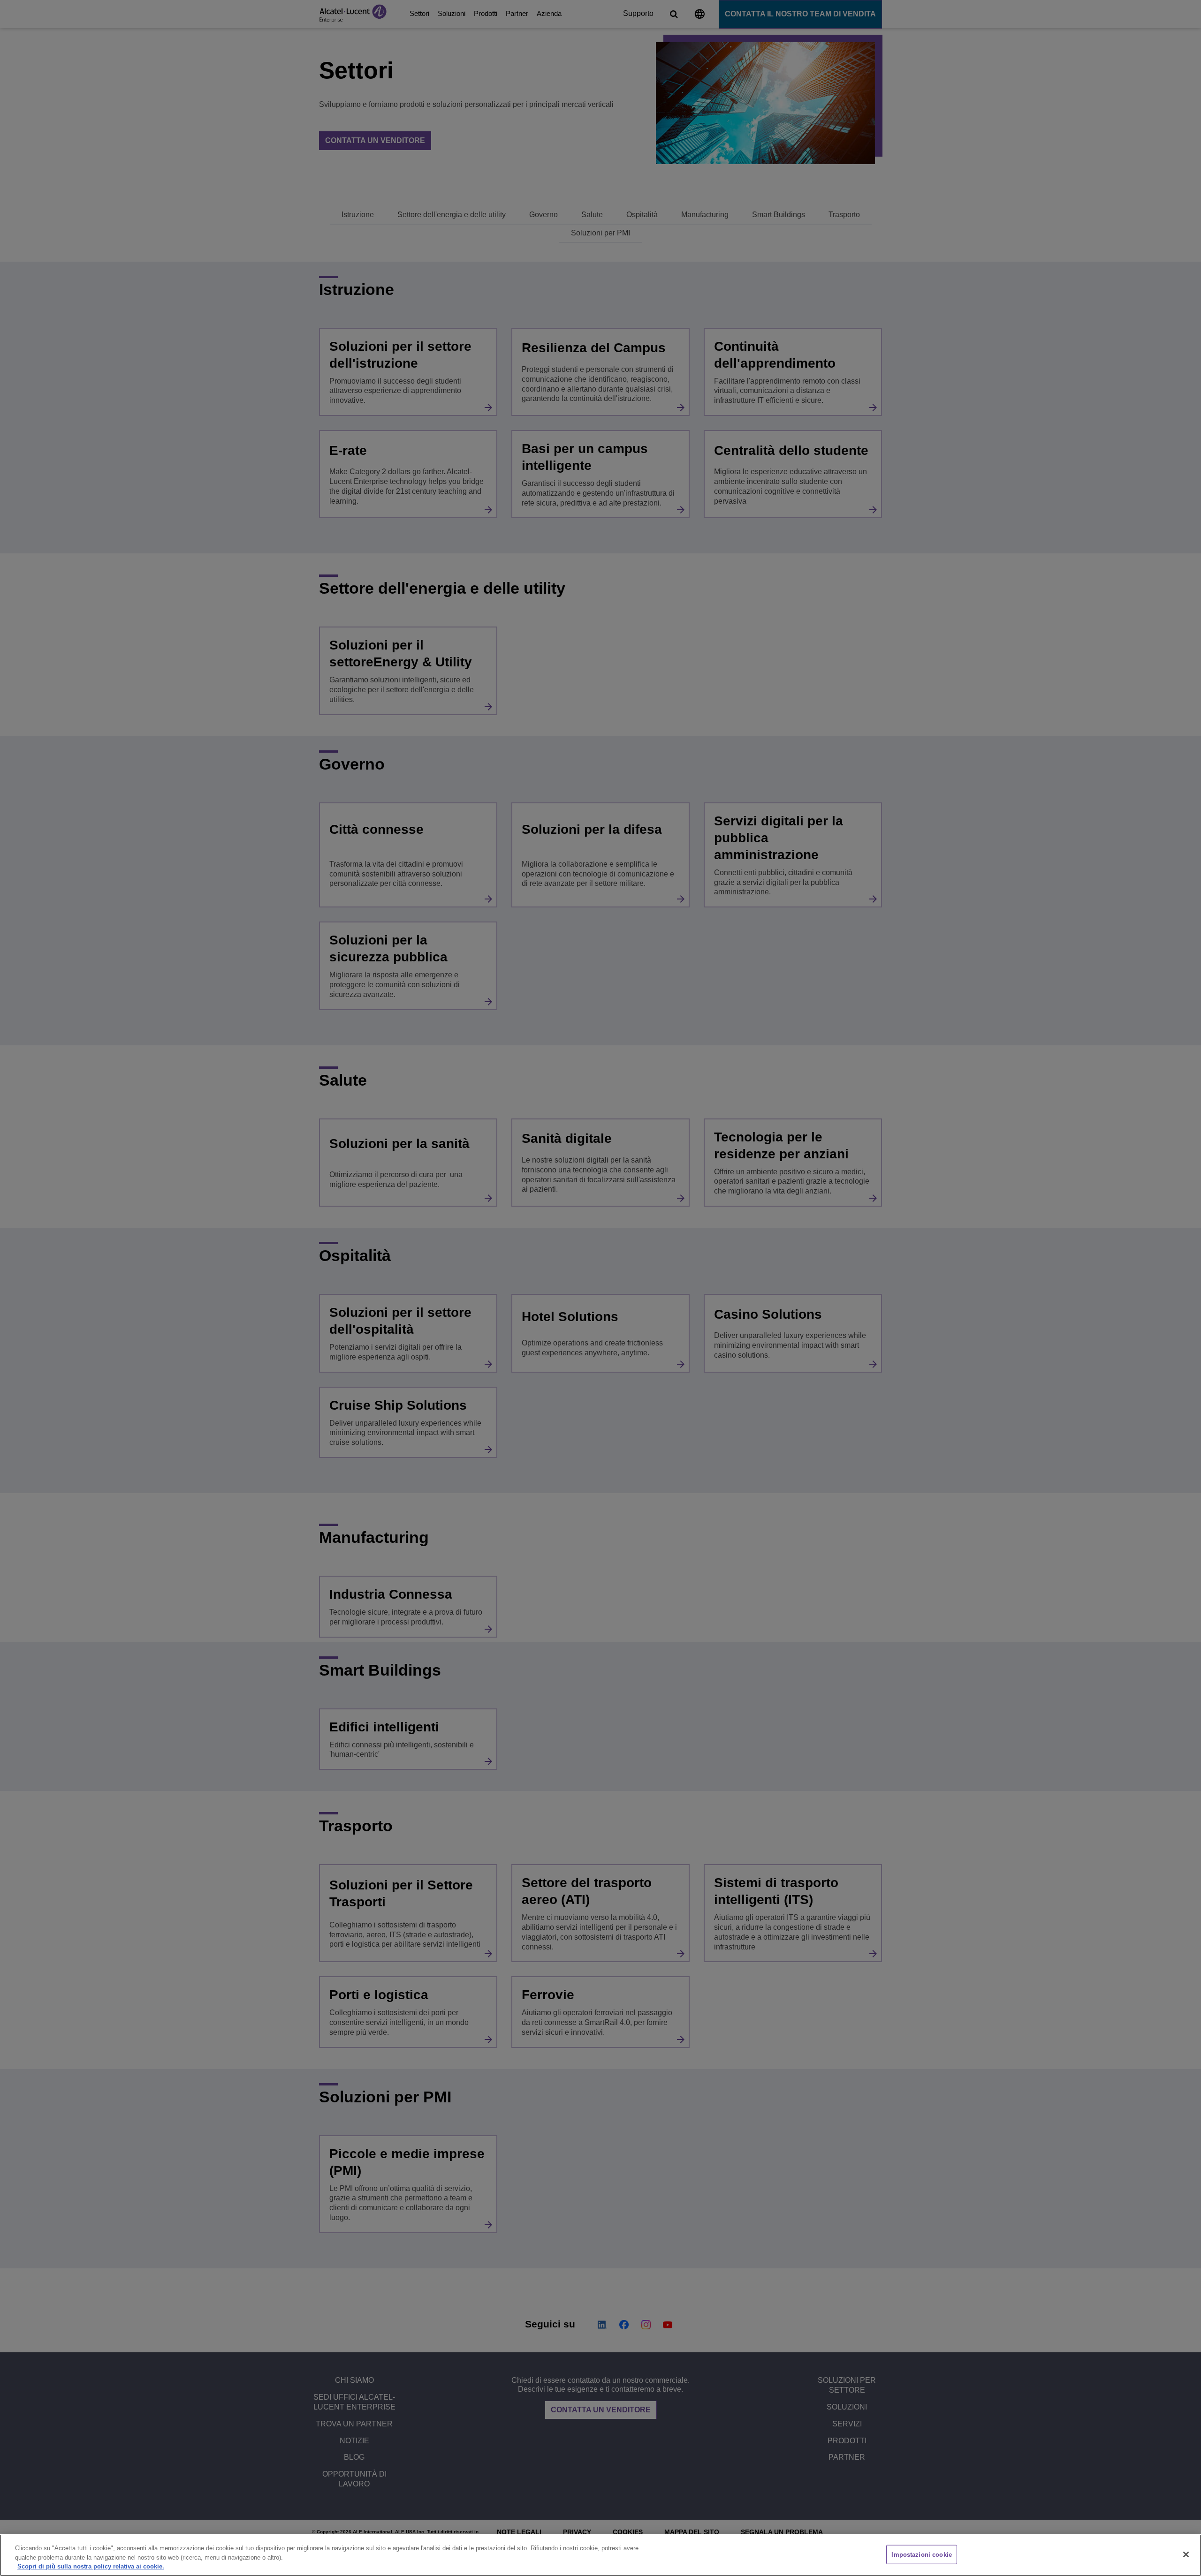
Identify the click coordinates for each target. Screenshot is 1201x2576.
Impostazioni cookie (921, 2554)
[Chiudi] (1186, 2554)
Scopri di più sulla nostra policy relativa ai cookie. (91, 2566)
